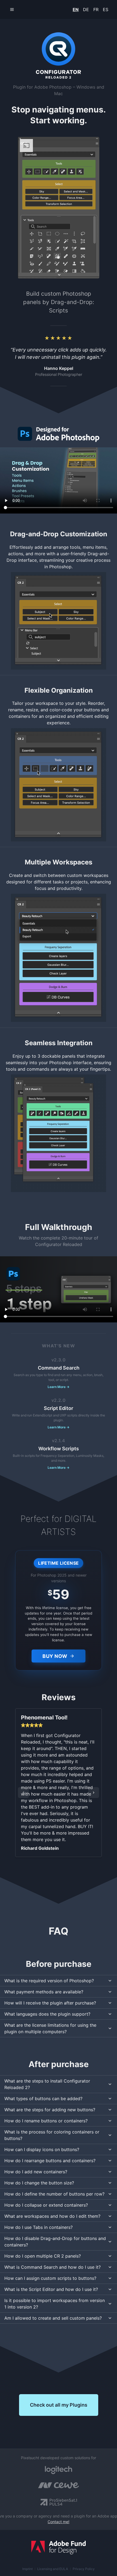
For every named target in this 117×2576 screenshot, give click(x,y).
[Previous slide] (23, 1793)
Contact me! (59, 2522)
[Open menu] (12, 9)
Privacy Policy (84, 2569)
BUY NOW (55, 1656)
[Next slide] (94, 1793)
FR (96, 9)
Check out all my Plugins (59, 2405)
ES (106, 9)
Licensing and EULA (53, 2569)
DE (86, 9)
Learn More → (59, 1387)
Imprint (27, 2569)
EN (76, 9)
